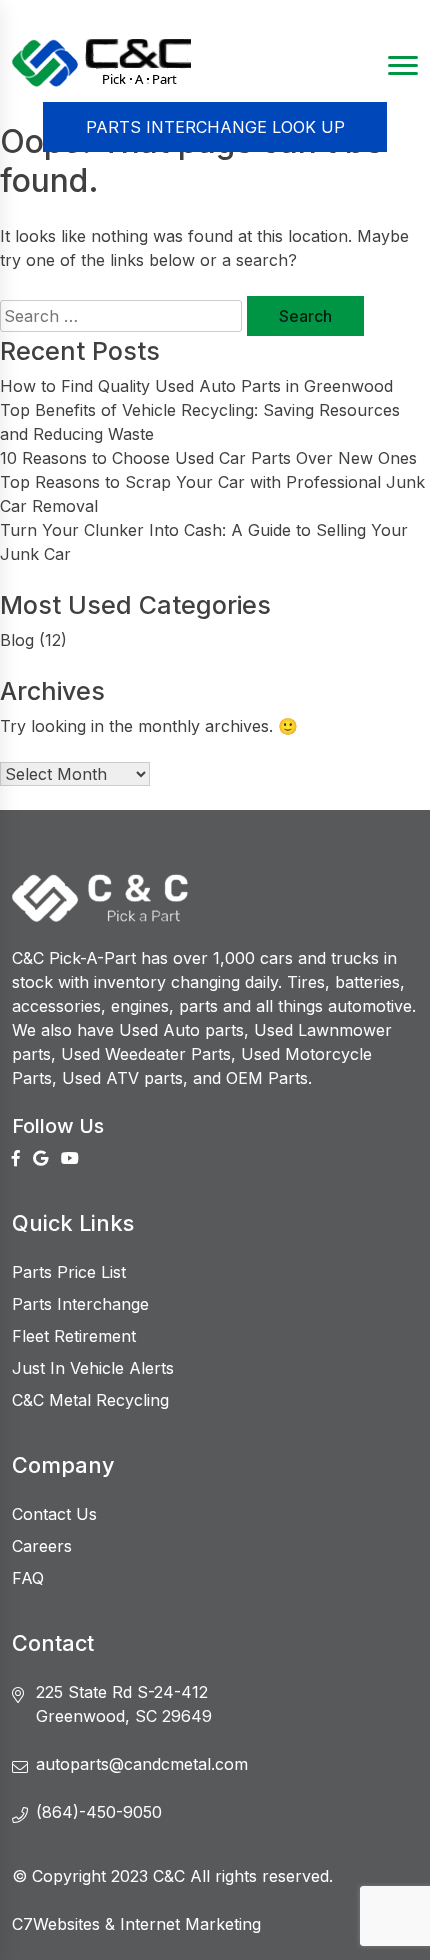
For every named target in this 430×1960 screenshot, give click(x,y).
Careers (42, 1546)
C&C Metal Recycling (90, 1400)
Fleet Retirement (74, 1336)
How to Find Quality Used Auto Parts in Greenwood (196, 386)
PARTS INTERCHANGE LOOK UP (215, 127)
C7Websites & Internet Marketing (136, 1924)
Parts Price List (69, 1272)
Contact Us (54, 1514)
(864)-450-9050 (99, 1812)
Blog (17, 640)
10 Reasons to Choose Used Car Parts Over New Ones (208, 458)
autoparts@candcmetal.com (142, 1764)
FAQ (28, 1578)
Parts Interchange (80, 1304)
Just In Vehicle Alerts (93, 1368)
